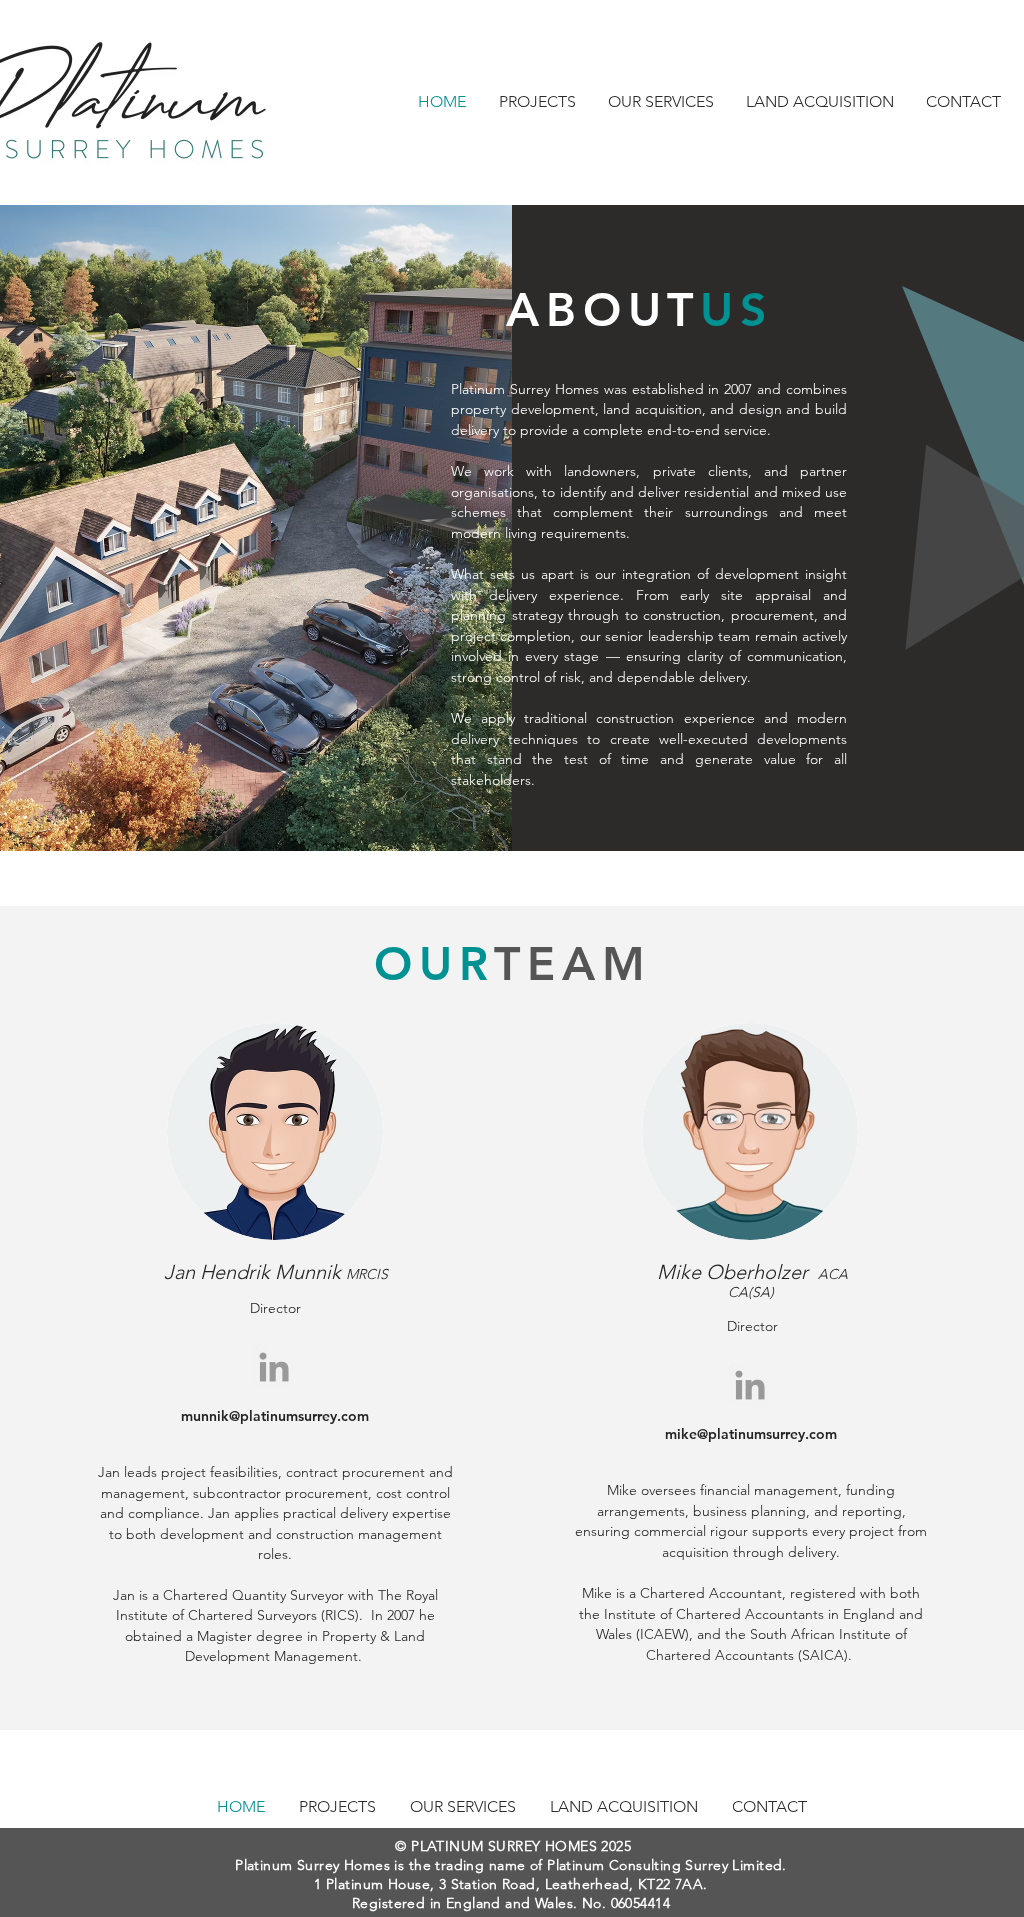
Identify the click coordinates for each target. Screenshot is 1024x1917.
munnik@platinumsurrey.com (275, 1416)
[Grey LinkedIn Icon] (274, 1367)
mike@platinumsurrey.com (751, 1434)
